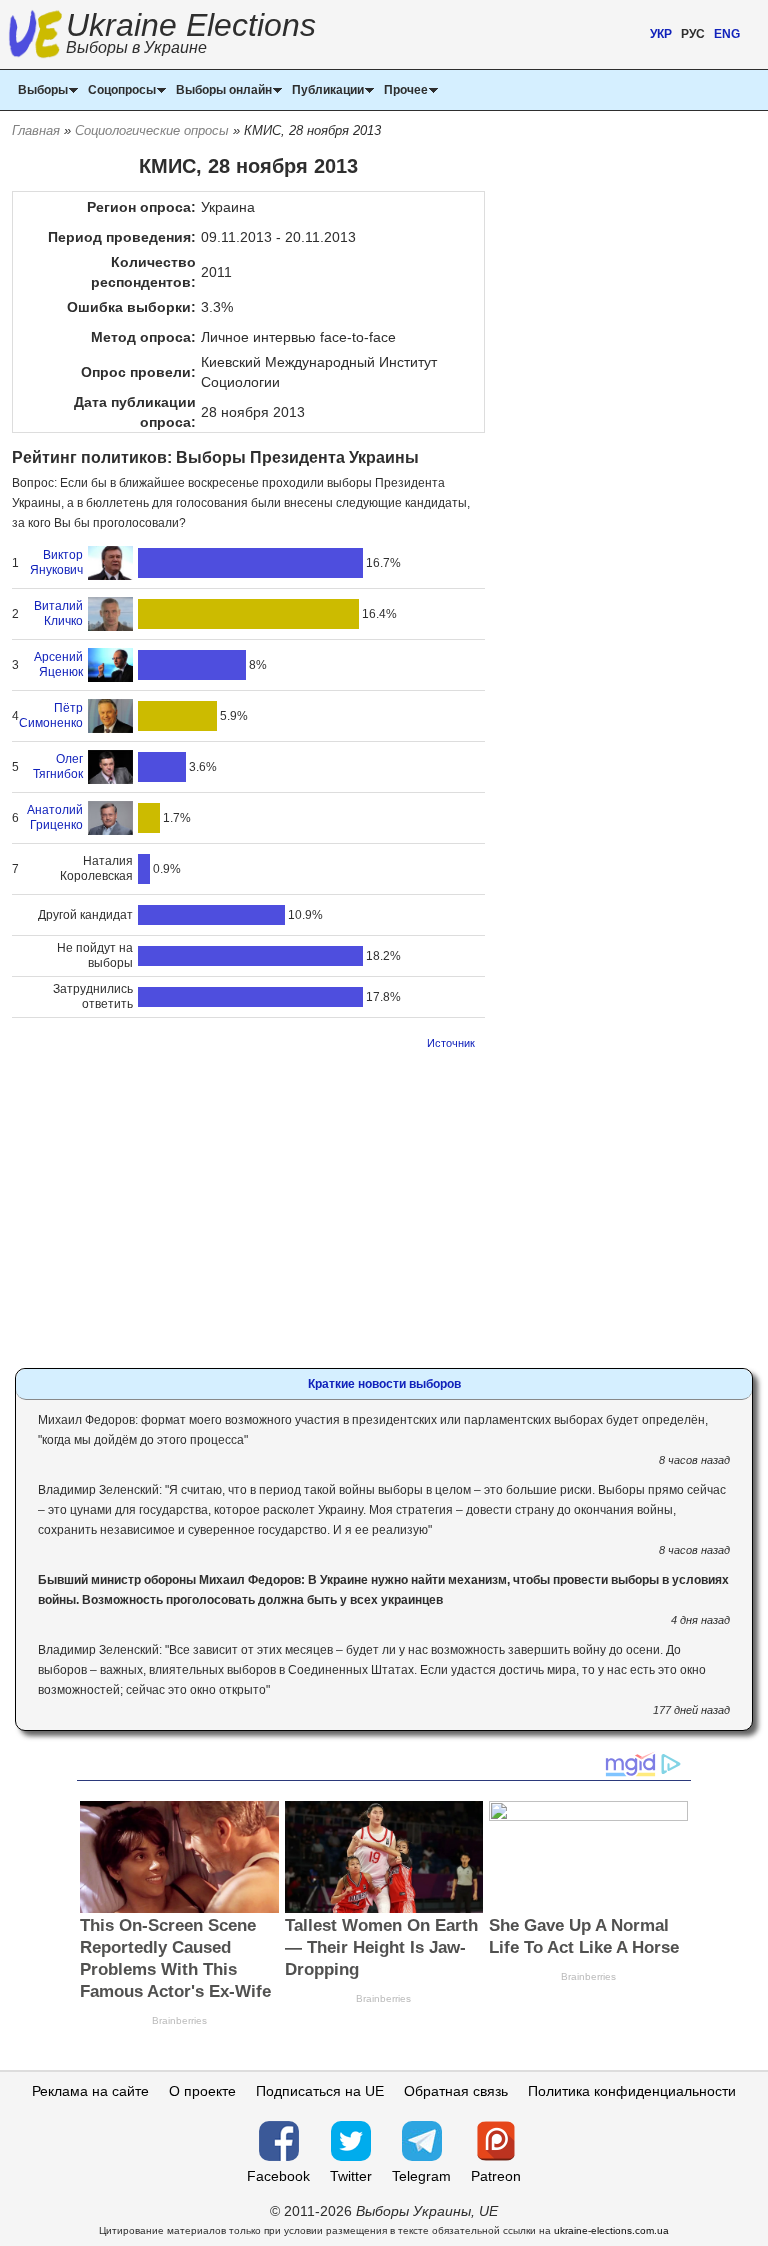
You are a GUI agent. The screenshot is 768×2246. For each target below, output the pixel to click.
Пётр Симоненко (51, 715)
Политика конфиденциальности (632, 2091)
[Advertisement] (248, 1203)
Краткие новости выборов (384, 1384)
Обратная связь (456, 2091)
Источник (451, 1043)
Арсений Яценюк (58, 664)
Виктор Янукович (56, 562)
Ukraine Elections (191, 35)
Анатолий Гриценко (55, 817)
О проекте (202, 2091)
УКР (661, 34)
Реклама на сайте (90, 2091)
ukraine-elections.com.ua (611, 2230)
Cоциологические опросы (152, 130)
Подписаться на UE (320, 2091)
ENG (727, 34)
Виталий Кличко (58, 613)
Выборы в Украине (136, 47)
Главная (36, 130)
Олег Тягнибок (58, 766)
